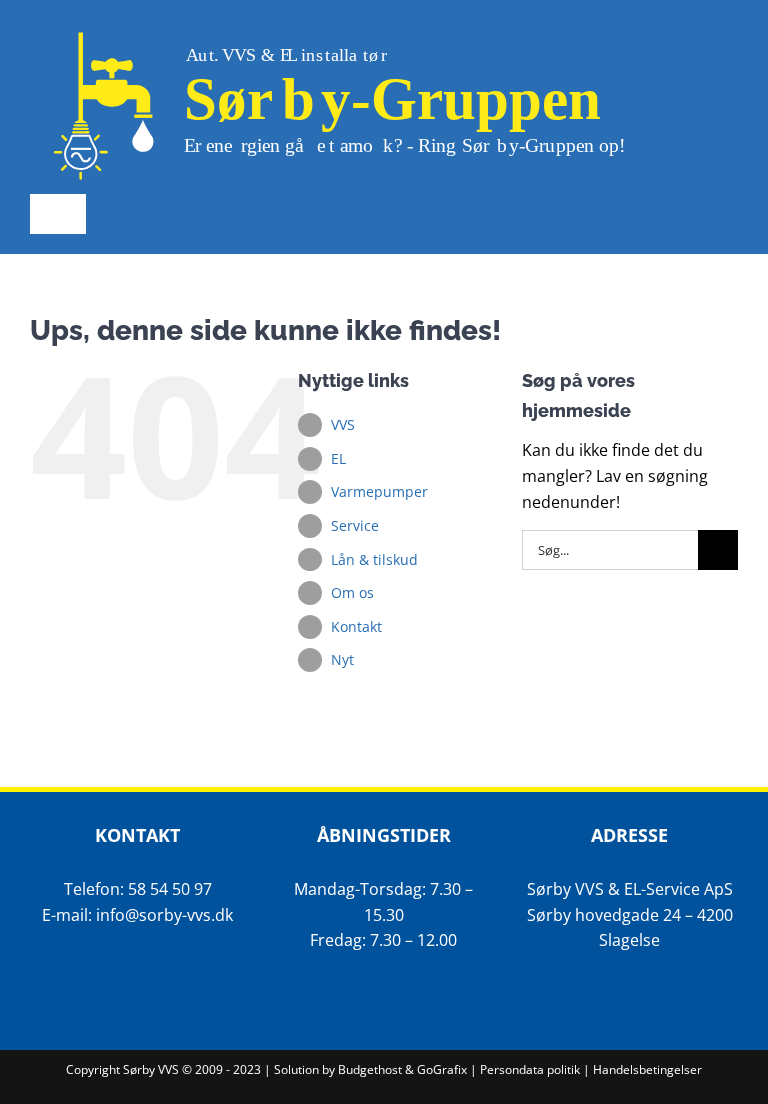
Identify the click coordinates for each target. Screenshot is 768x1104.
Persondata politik (530, 1069)
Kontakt (356, 626)
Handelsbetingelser (647, 1069)
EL (338, 458)
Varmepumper (379, 491)
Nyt (342, 659)
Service (355, 525)
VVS (343, 424)
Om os (352, 592)
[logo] (354, 28)
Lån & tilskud (374, 559)
